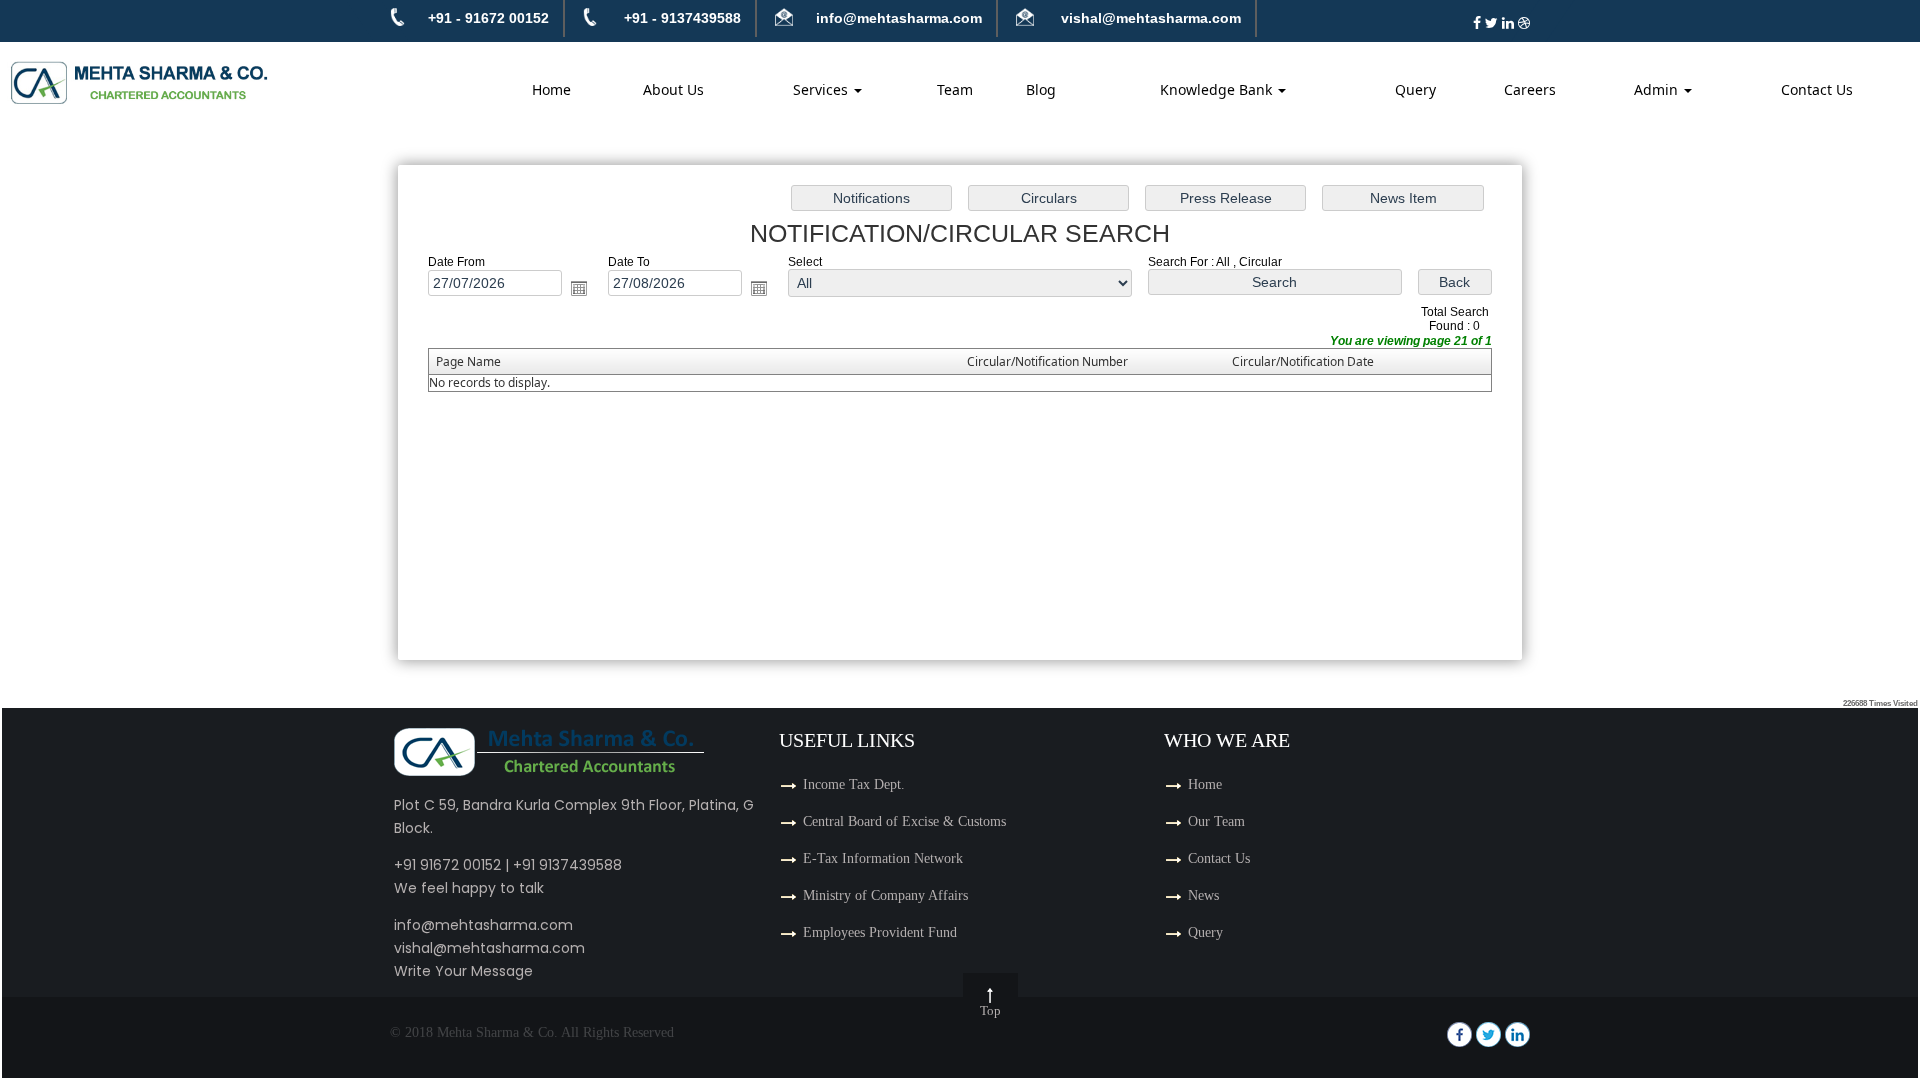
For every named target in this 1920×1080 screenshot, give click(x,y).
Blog (1041, 89)
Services (822, 89)
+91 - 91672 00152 (488, 18)
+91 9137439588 (567, 865)
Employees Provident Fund (880, 932)
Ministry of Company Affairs (885, 895)
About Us (673, 89)
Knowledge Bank (1218, 89)
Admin (1658, 89)
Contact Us (1817, 89)
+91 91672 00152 (447, 865)
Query (1415, 89)
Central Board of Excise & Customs (904, 821)
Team (955, 89)
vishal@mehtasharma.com (1149, 18)
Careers (1530, 89)
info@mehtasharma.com (899, 18)
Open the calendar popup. (579, 288)
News (1203, 895)
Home (551, 89)
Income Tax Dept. (854, 784)
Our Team (1216, 821)
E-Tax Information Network (883, 858)
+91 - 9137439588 (682, 18)
